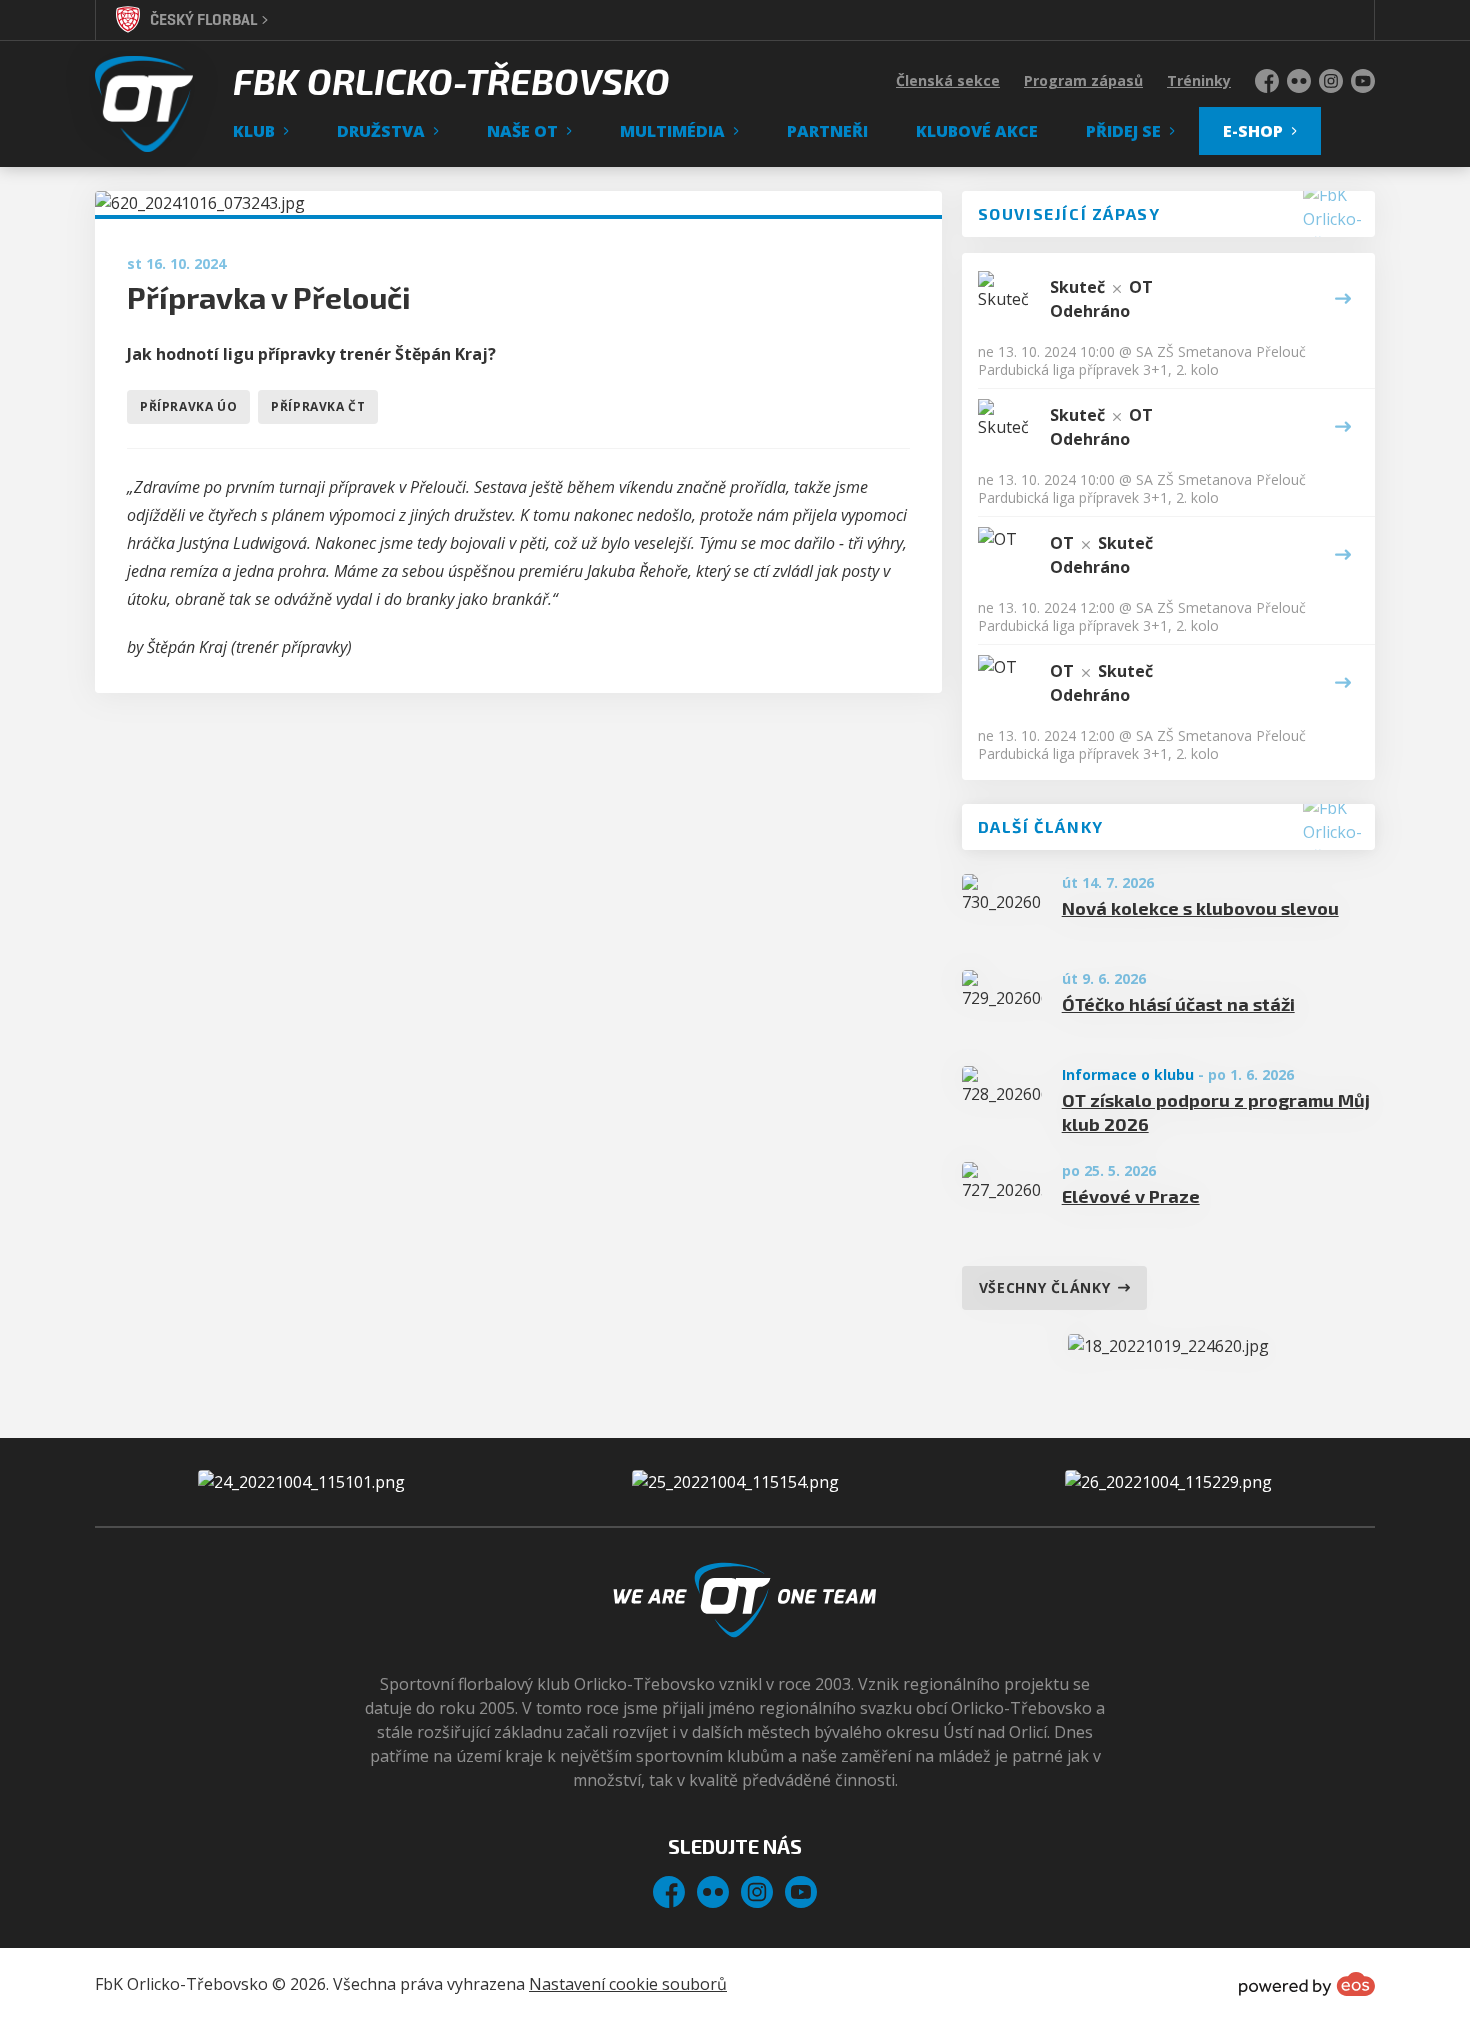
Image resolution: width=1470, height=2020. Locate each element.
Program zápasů (1083, 80)
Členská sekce (948, 80)
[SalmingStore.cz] (301, 1482)
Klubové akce (977, 131)
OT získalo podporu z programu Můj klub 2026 (1216, 1112)
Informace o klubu (1128, 1074)
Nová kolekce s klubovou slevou (1200, 908)
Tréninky (1199, 80)
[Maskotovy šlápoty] (1168, 1346)
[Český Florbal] (735, 1482)
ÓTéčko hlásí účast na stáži (1178, 1004)
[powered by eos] (1307, 1984)
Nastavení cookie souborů (628, 1984)
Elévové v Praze (1131, 1196)
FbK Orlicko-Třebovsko (451, 81)
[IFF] (1168, 1482)
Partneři (827, 131)
